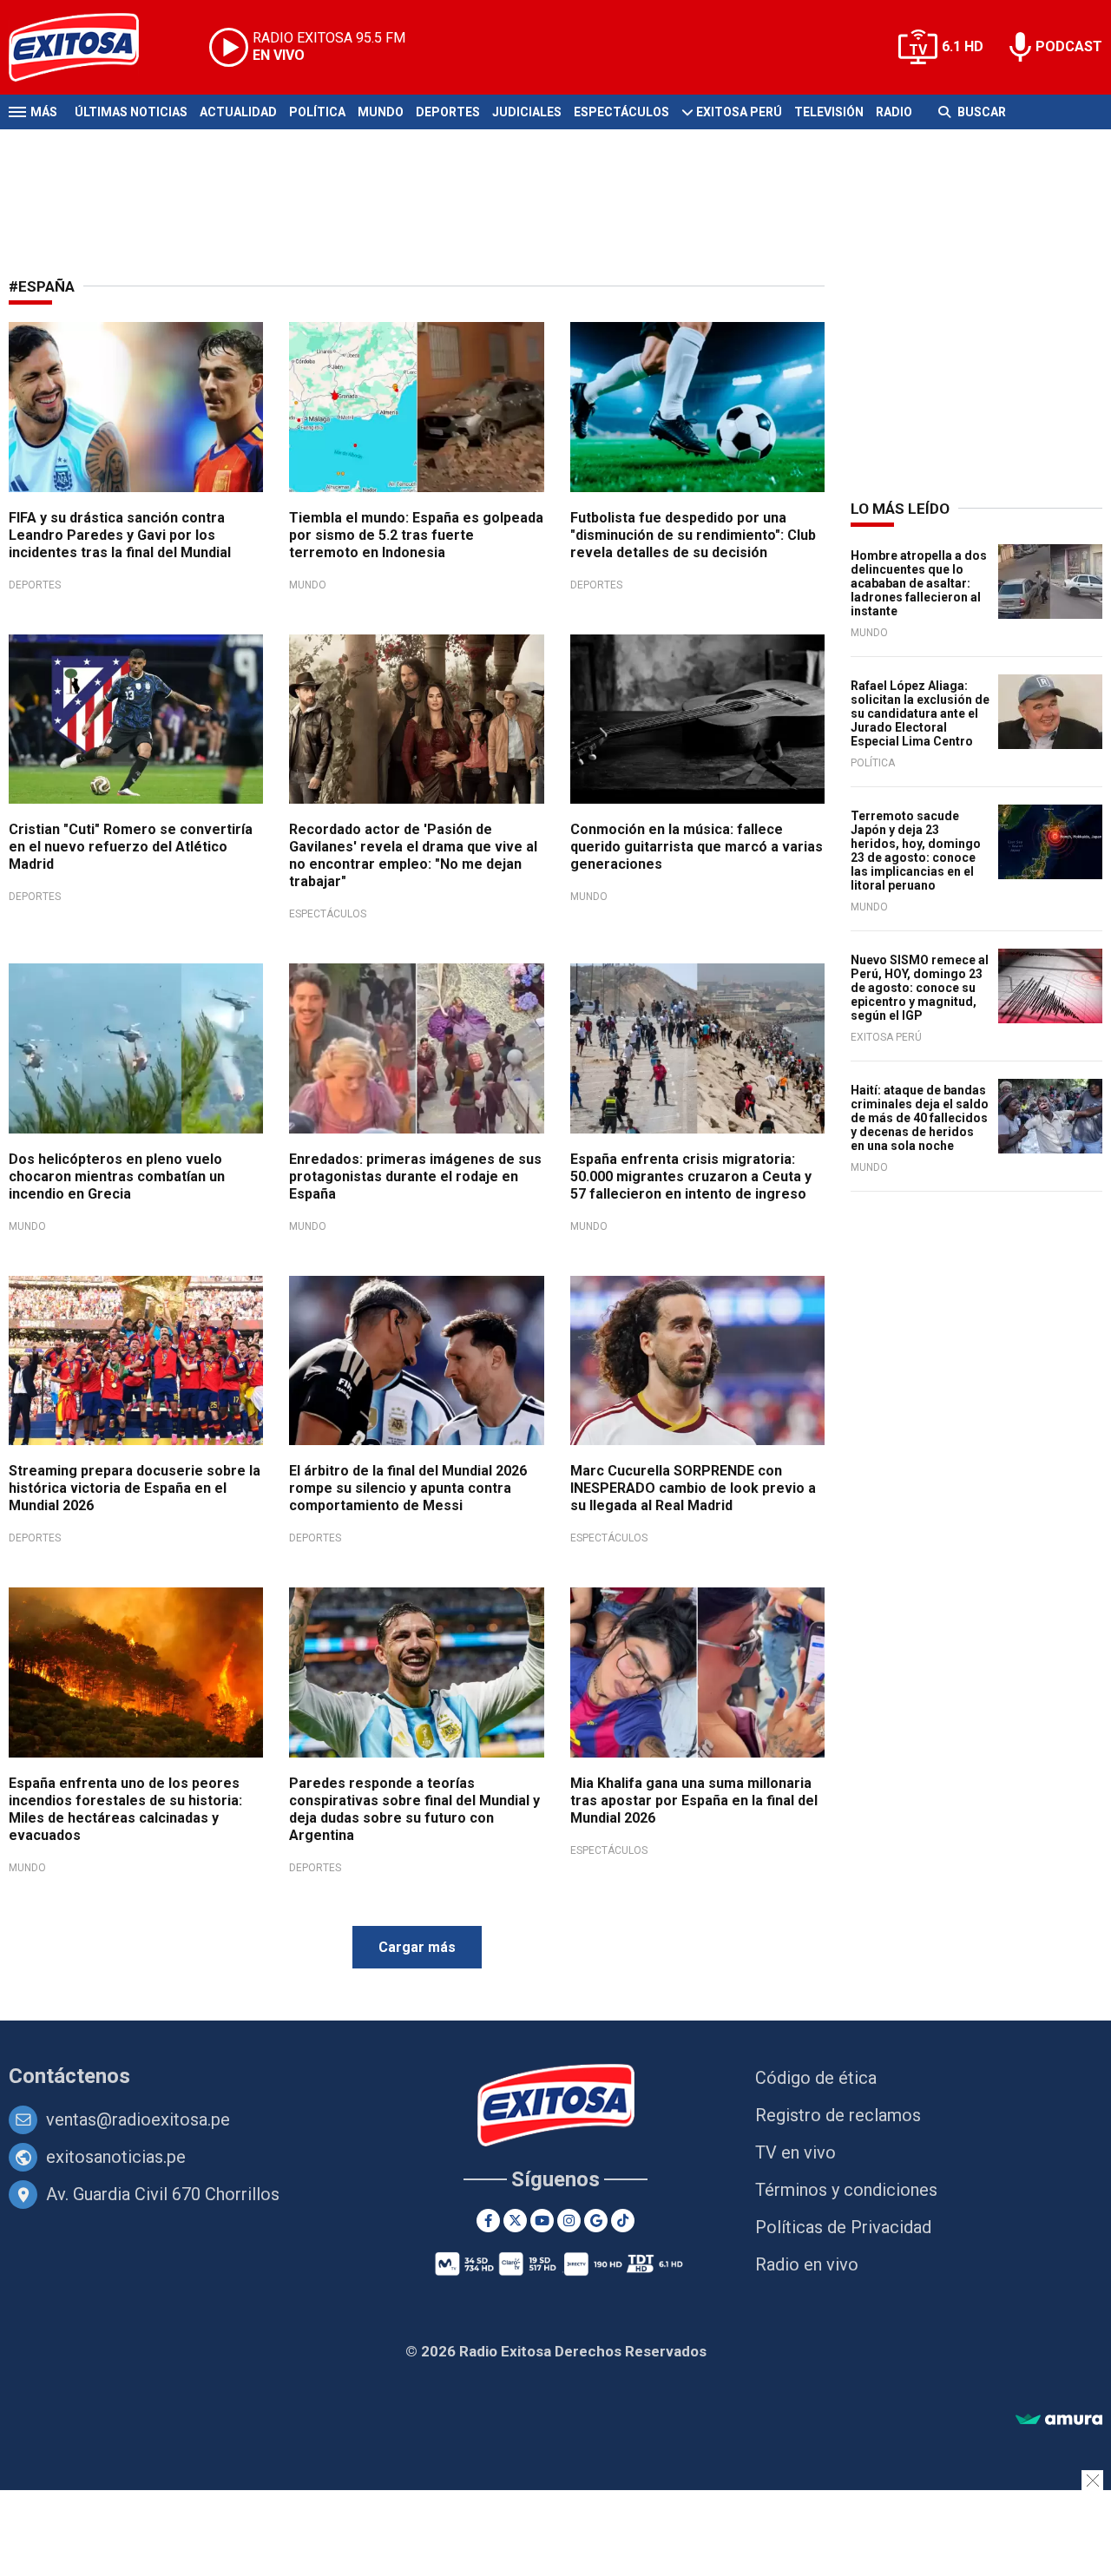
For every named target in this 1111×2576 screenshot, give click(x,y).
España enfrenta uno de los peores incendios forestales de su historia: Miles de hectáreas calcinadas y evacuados (125, 1809)
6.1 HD (963, 46)
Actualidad (238, 112)
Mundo (381, 112)
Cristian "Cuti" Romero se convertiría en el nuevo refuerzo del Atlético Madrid (131, 847)
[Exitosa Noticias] (87, 47)
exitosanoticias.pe (116, 2157)
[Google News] (596, 2221)
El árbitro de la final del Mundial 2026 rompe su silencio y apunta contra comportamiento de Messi (408, 1488)
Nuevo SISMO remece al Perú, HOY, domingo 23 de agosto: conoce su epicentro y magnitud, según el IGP (920, 988)
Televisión (829, 112)
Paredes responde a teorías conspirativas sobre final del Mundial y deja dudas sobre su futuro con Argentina (414, 1809)
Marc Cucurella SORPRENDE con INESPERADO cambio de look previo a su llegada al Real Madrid (693, 1488)
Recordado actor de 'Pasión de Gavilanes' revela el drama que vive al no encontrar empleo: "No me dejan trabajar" (413, 855)
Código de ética (816, 2078)
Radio (894, 112)
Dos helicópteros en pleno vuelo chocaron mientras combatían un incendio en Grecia (117, 1176)
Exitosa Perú (739, 112)
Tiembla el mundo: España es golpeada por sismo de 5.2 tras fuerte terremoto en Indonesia (416, 535)
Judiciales (527, 112)
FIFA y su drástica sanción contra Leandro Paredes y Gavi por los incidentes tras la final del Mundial (120, 535)
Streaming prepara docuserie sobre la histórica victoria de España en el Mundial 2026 (135, 1488)
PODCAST (1069, 46)
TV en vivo (795, 2152)
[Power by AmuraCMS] (1059, 2420)
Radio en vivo (807, 2264)
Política (317, 112)
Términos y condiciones (846, 2190)
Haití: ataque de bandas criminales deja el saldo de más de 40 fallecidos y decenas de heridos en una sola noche (920, 1118)
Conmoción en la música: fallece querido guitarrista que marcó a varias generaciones (697, 847)
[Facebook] (488, 2221)
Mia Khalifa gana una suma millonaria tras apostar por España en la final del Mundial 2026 (694, 1801)
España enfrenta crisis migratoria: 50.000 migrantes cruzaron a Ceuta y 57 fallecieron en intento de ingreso (691, 1176)
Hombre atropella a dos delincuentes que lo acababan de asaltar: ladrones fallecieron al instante (919, 583)
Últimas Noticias (131, 112)
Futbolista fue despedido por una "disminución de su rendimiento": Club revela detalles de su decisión (693, 535)
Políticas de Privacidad (843, 2227)
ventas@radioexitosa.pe (138, 2119)
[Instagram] (569, 2221)
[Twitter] (515, 2221)
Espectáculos (621, 112)
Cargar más (417, 1947)
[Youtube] (542, 2221)
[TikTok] (623, 2221)
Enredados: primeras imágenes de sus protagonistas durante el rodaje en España (415, 1176)
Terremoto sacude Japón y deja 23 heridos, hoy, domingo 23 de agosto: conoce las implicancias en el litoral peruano (916, 851)
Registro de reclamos (838, 2115)
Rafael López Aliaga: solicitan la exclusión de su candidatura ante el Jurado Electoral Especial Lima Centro (920, 713)
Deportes (448, 112)
